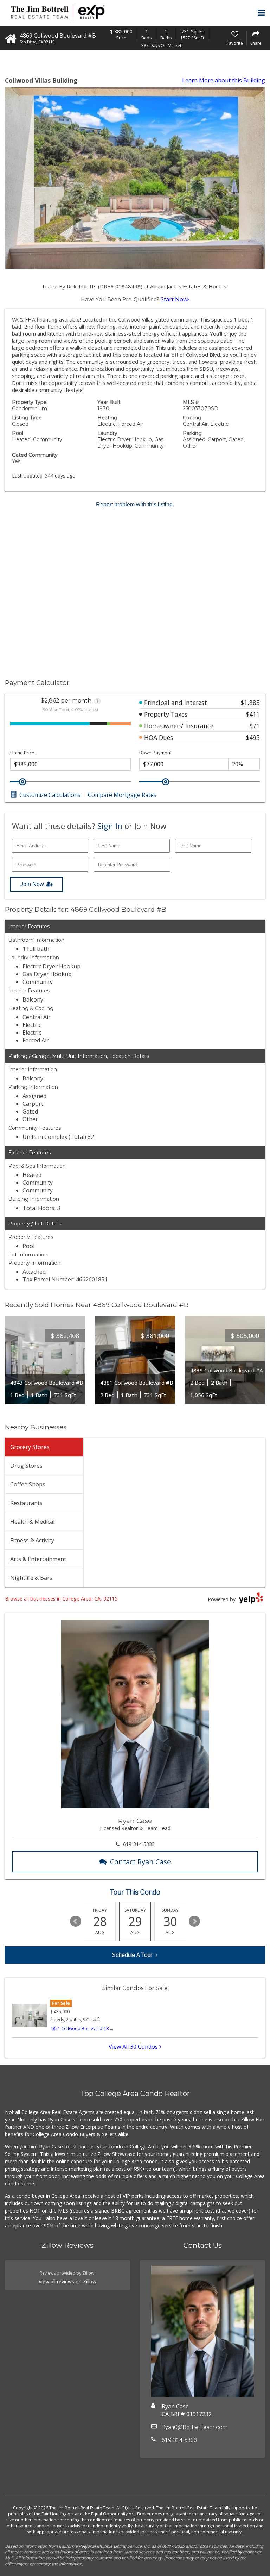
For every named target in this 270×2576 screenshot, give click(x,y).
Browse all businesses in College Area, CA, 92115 (61, 1599)
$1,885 (250, 703)
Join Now (32, 884)
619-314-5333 (139, 1844)
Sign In (110, 826)
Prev (76, 1921)
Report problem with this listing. (135, 504)
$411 (253, 714)
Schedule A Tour (132, 1955)
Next (194, 1921)
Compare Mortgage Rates (122, 795)
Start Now (174, 299)
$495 (253, 737)
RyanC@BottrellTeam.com (195, 2427)
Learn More (224, 80)
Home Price (22, 753)
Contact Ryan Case (140, 1862)
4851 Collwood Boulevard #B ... (82, 2029)
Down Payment (155, 753)
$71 (255, 726)
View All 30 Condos (134, 2047)
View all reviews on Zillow (67, 2281)
